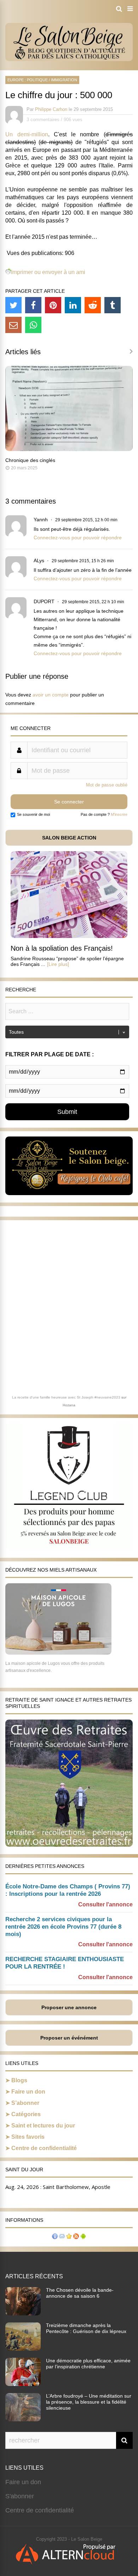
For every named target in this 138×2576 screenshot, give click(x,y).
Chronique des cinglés (30, 460)
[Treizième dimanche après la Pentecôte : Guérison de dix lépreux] (23, 2349)
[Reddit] (93, 305)
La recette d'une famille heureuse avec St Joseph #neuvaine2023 (66, 1397)
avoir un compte (51, 695)
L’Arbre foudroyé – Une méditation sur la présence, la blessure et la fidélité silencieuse (89, 2402)
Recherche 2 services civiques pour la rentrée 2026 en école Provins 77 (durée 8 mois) (63, 1927)
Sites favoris (28, 2137)
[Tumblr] (113, 305)
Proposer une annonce (69, 2007)
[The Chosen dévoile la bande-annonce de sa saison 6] (23, 2313)
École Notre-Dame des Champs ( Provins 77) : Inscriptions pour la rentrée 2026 (68, 1890)
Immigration (64, 80)
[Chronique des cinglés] (69, 449)
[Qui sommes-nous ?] (55, 2237)
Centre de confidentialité (44, 2148)
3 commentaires (43, 120)
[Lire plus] (58, 964)
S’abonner (25, 2103)
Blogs (19, 2080)
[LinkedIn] (73, 305)
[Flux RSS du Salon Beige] (76, 2237)
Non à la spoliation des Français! (62, 948)
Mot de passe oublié (107, 785)
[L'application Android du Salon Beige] (83, 2237)
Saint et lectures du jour (43, 2126)
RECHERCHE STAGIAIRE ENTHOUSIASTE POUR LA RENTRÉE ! (65, 1963)
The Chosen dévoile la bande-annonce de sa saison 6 (80, 2293)
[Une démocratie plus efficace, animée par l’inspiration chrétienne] (23, 2384)
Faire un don (28, 2092)
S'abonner (20, 2496)
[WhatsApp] (33, 325)
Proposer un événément (69, 2038)
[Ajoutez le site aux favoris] (69, 2237)
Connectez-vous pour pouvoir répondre (78, 538)
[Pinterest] (53, 305)
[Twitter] (13, 305)
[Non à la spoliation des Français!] (69, 936)
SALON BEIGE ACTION (69, 838)
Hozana (69, 1405)
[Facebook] (33, 305)
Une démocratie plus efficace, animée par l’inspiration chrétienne (88, 2364)
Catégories (26, 2114)
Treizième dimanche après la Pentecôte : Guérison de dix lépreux (86, 2328)
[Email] (13, 325)
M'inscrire (119, 814)
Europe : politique (28, 80)
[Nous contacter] (62, 2237)
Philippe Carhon (51, 109)
